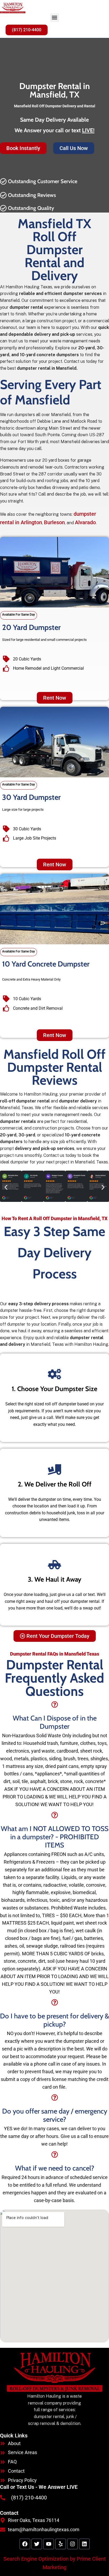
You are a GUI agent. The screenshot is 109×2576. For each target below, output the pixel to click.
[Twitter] (37, 2544)
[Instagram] (72, 2544)
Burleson (54, 522)
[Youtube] (49, 2544)
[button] (55, 18)
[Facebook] (25, 2544)
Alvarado (85, 522)
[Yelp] (61, 2544)
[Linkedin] (84, 2544)
